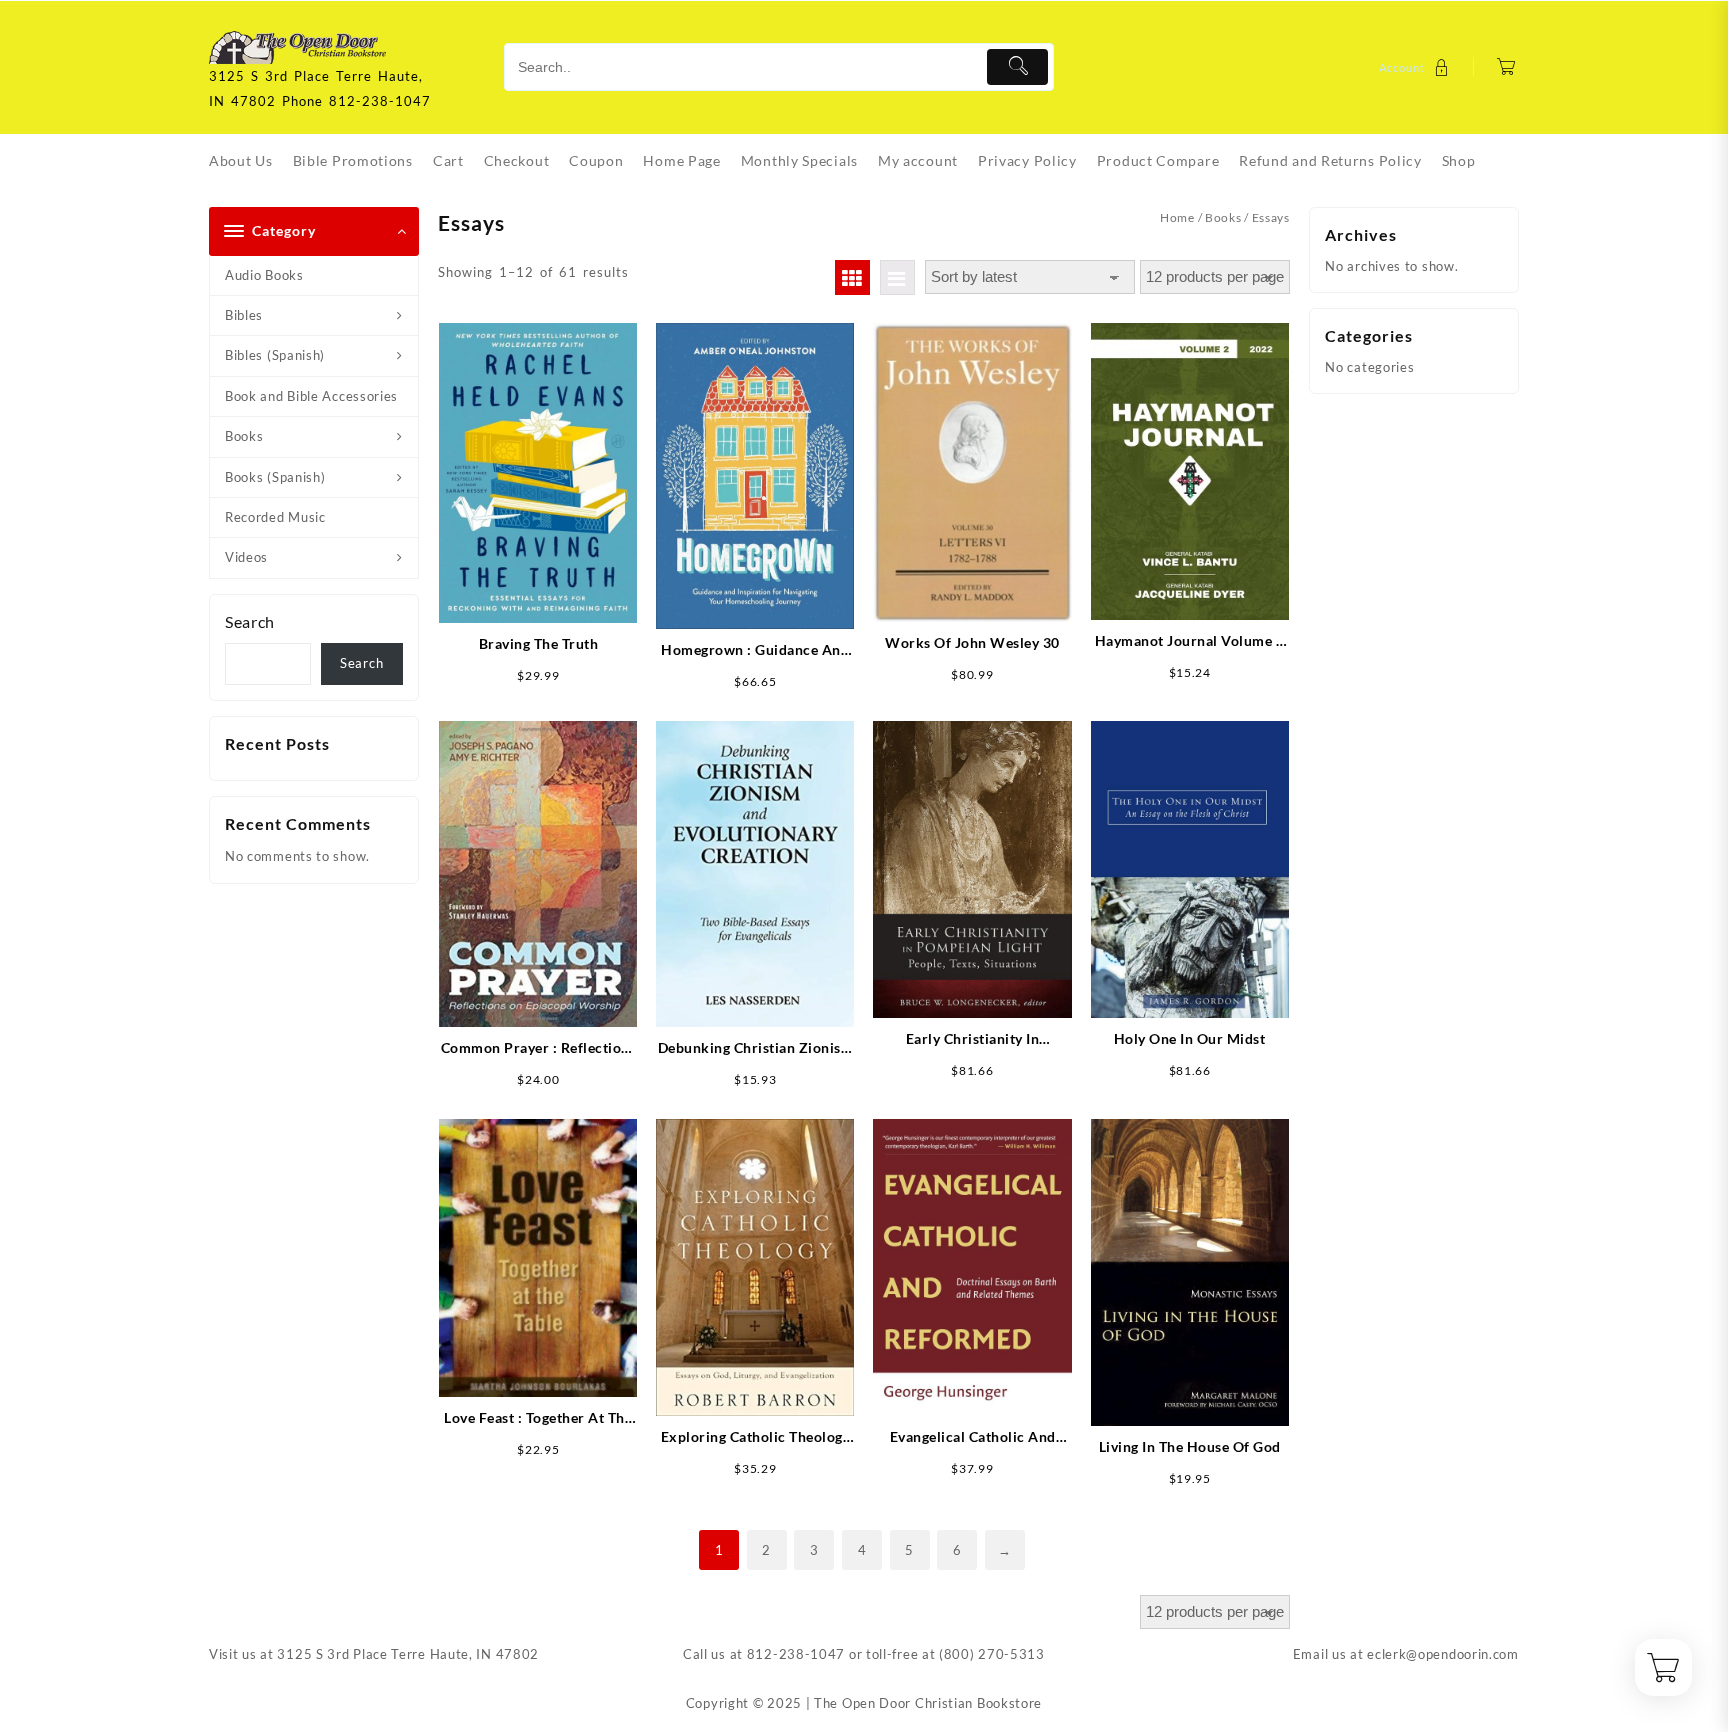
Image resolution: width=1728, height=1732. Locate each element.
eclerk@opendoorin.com (1443, 1654)
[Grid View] (852, 277)
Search (250, 621)
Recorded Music (275, 517)
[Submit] (1017, 67)
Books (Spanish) (275, 477)
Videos (246, 557)
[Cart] (1506, 67)
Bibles (244, 315)
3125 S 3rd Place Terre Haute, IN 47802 (408, 1654)
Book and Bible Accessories (311, 396)
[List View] (897, 277)
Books (244, 436)
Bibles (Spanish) (275, 355)
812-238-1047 (796, 1654)
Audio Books (264, 275)
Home (1177, 217)
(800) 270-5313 (992, 1654)
